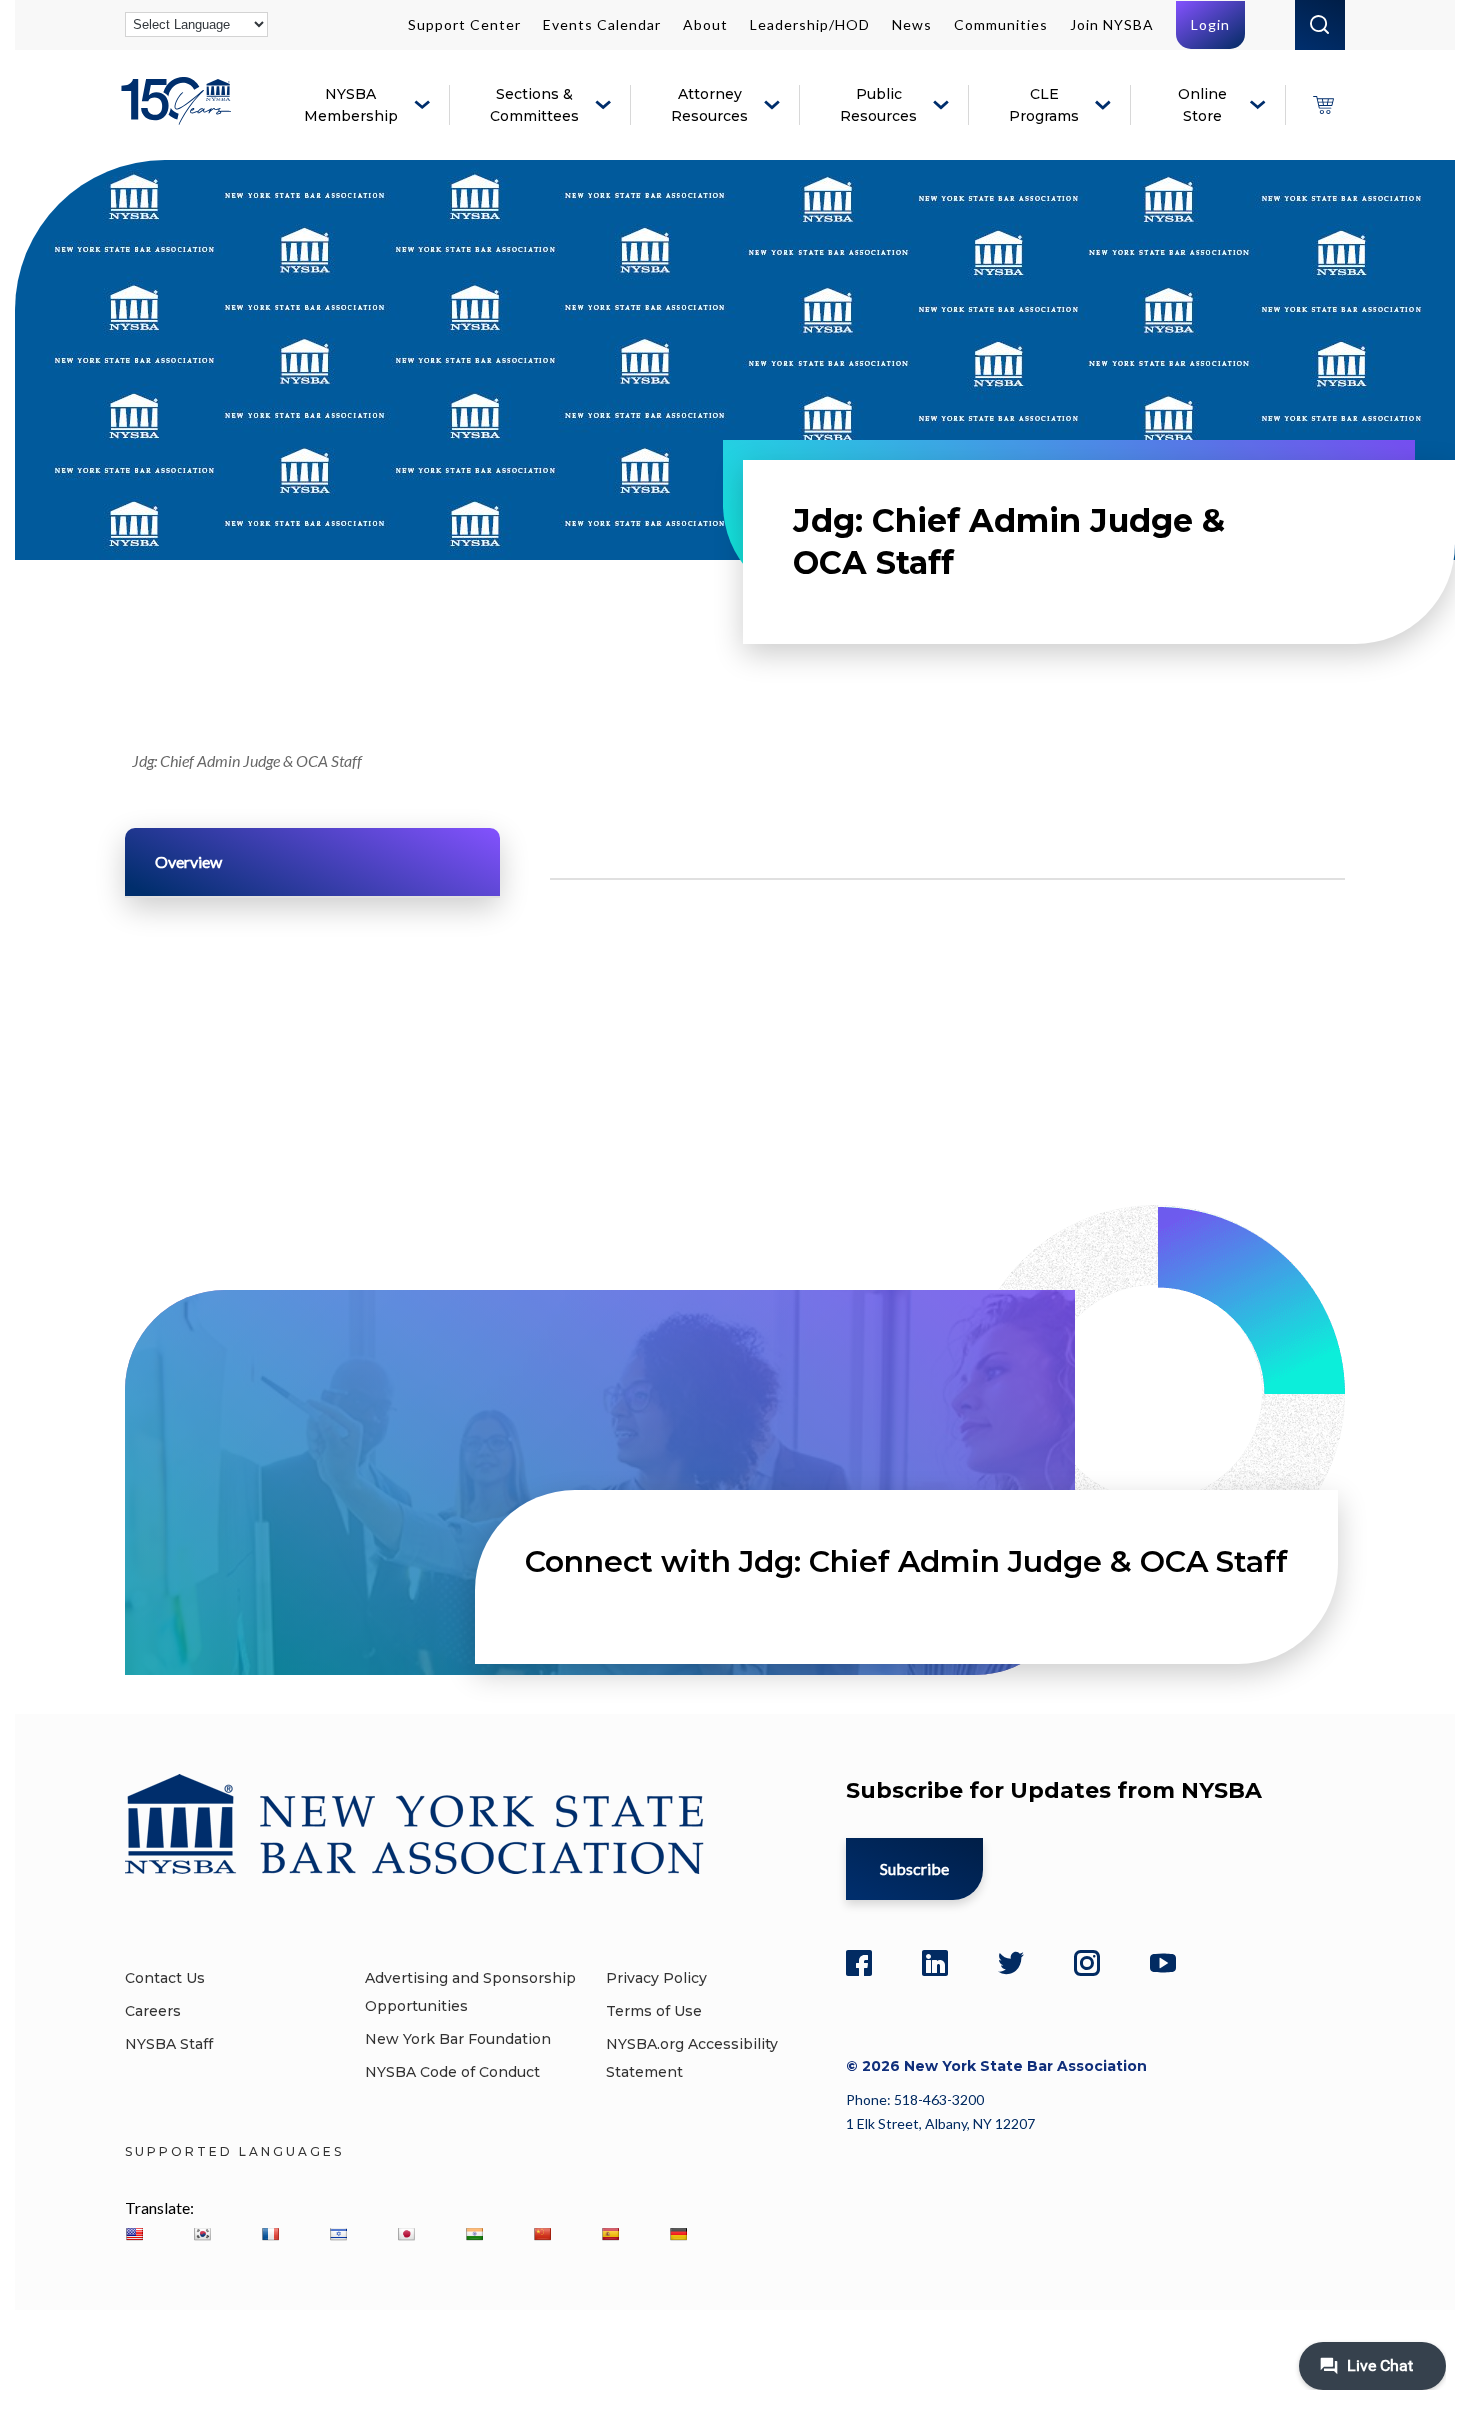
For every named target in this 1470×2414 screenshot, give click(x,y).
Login (1210, 24)
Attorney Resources (709, 105)
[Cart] (1323, 105)
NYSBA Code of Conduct (452, 2072)
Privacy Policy (656, 1978)
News (912, 24)
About (705, 24)
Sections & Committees (534, 105)
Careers (153, 2011)
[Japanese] (406, 2234)
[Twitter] (1011, 1963)
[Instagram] (1087, 1963)
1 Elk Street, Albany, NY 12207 (940, 2123)
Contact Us (165, 1978)
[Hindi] (474, 2234)
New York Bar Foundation (458, 2039)
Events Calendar (602, 24)
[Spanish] (610, 2234)
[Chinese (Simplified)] (542, 2234)
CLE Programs (1044, 105)
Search (1320, 25)
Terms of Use (654, 2011)
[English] (134, 2234)
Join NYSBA (1112, 24)
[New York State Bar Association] (179, 115)
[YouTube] (1163, 1963)
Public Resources (878, 105)
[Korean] (202, 2234)
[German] (678, 2234)
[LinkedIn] (935, 1963)
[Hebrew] (338, 2234)
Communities (1001, 24)
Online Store (1202, 105)
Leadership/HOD (810, 24)
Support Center (464, 24)
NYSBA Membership (351, 105)
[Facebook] (859, 1963)
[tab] (312, 862)
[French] (270, 2234)
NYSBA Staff (169, 2044)
